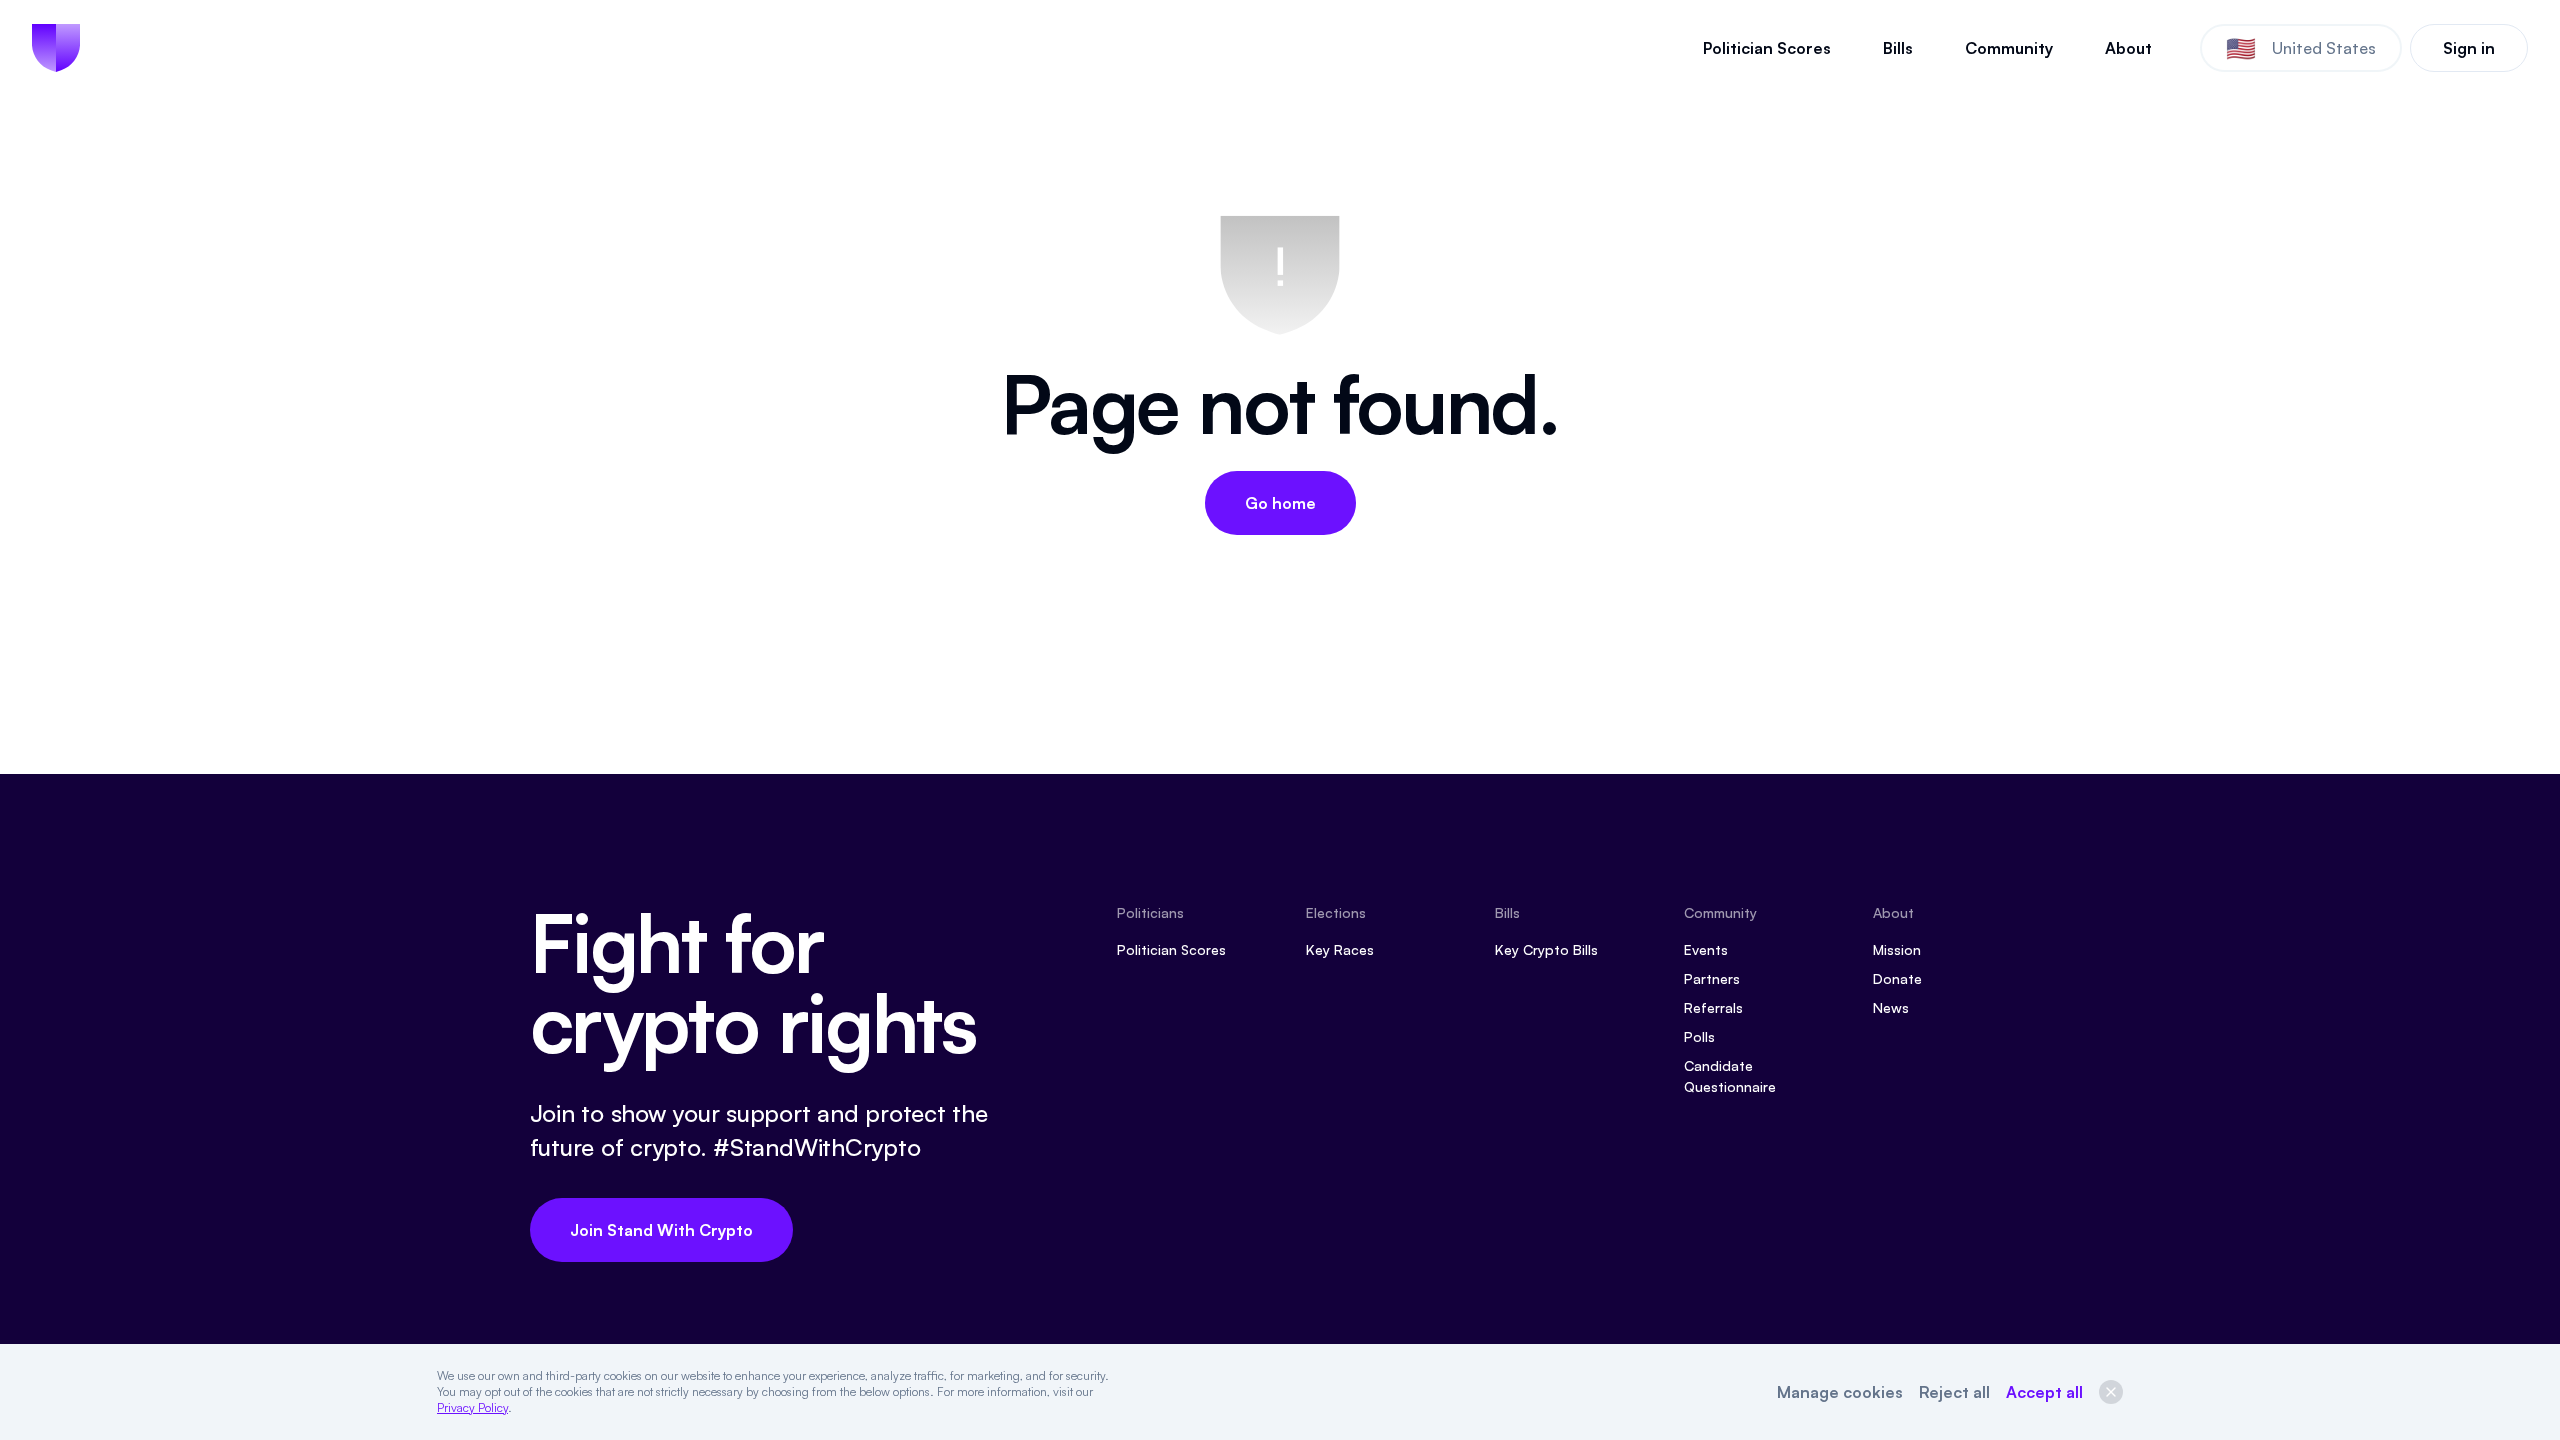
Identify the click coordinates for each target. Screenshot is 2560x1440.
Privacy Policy (472, 1407)
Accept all (2044, 1392)
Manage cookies (1840, 1392)
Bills (1898, 48)
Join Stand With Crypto (661, 1230)
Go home (1280, 503)
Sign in (2469, 48)
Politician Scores (1767, 48)
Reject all (1954, 1392)
